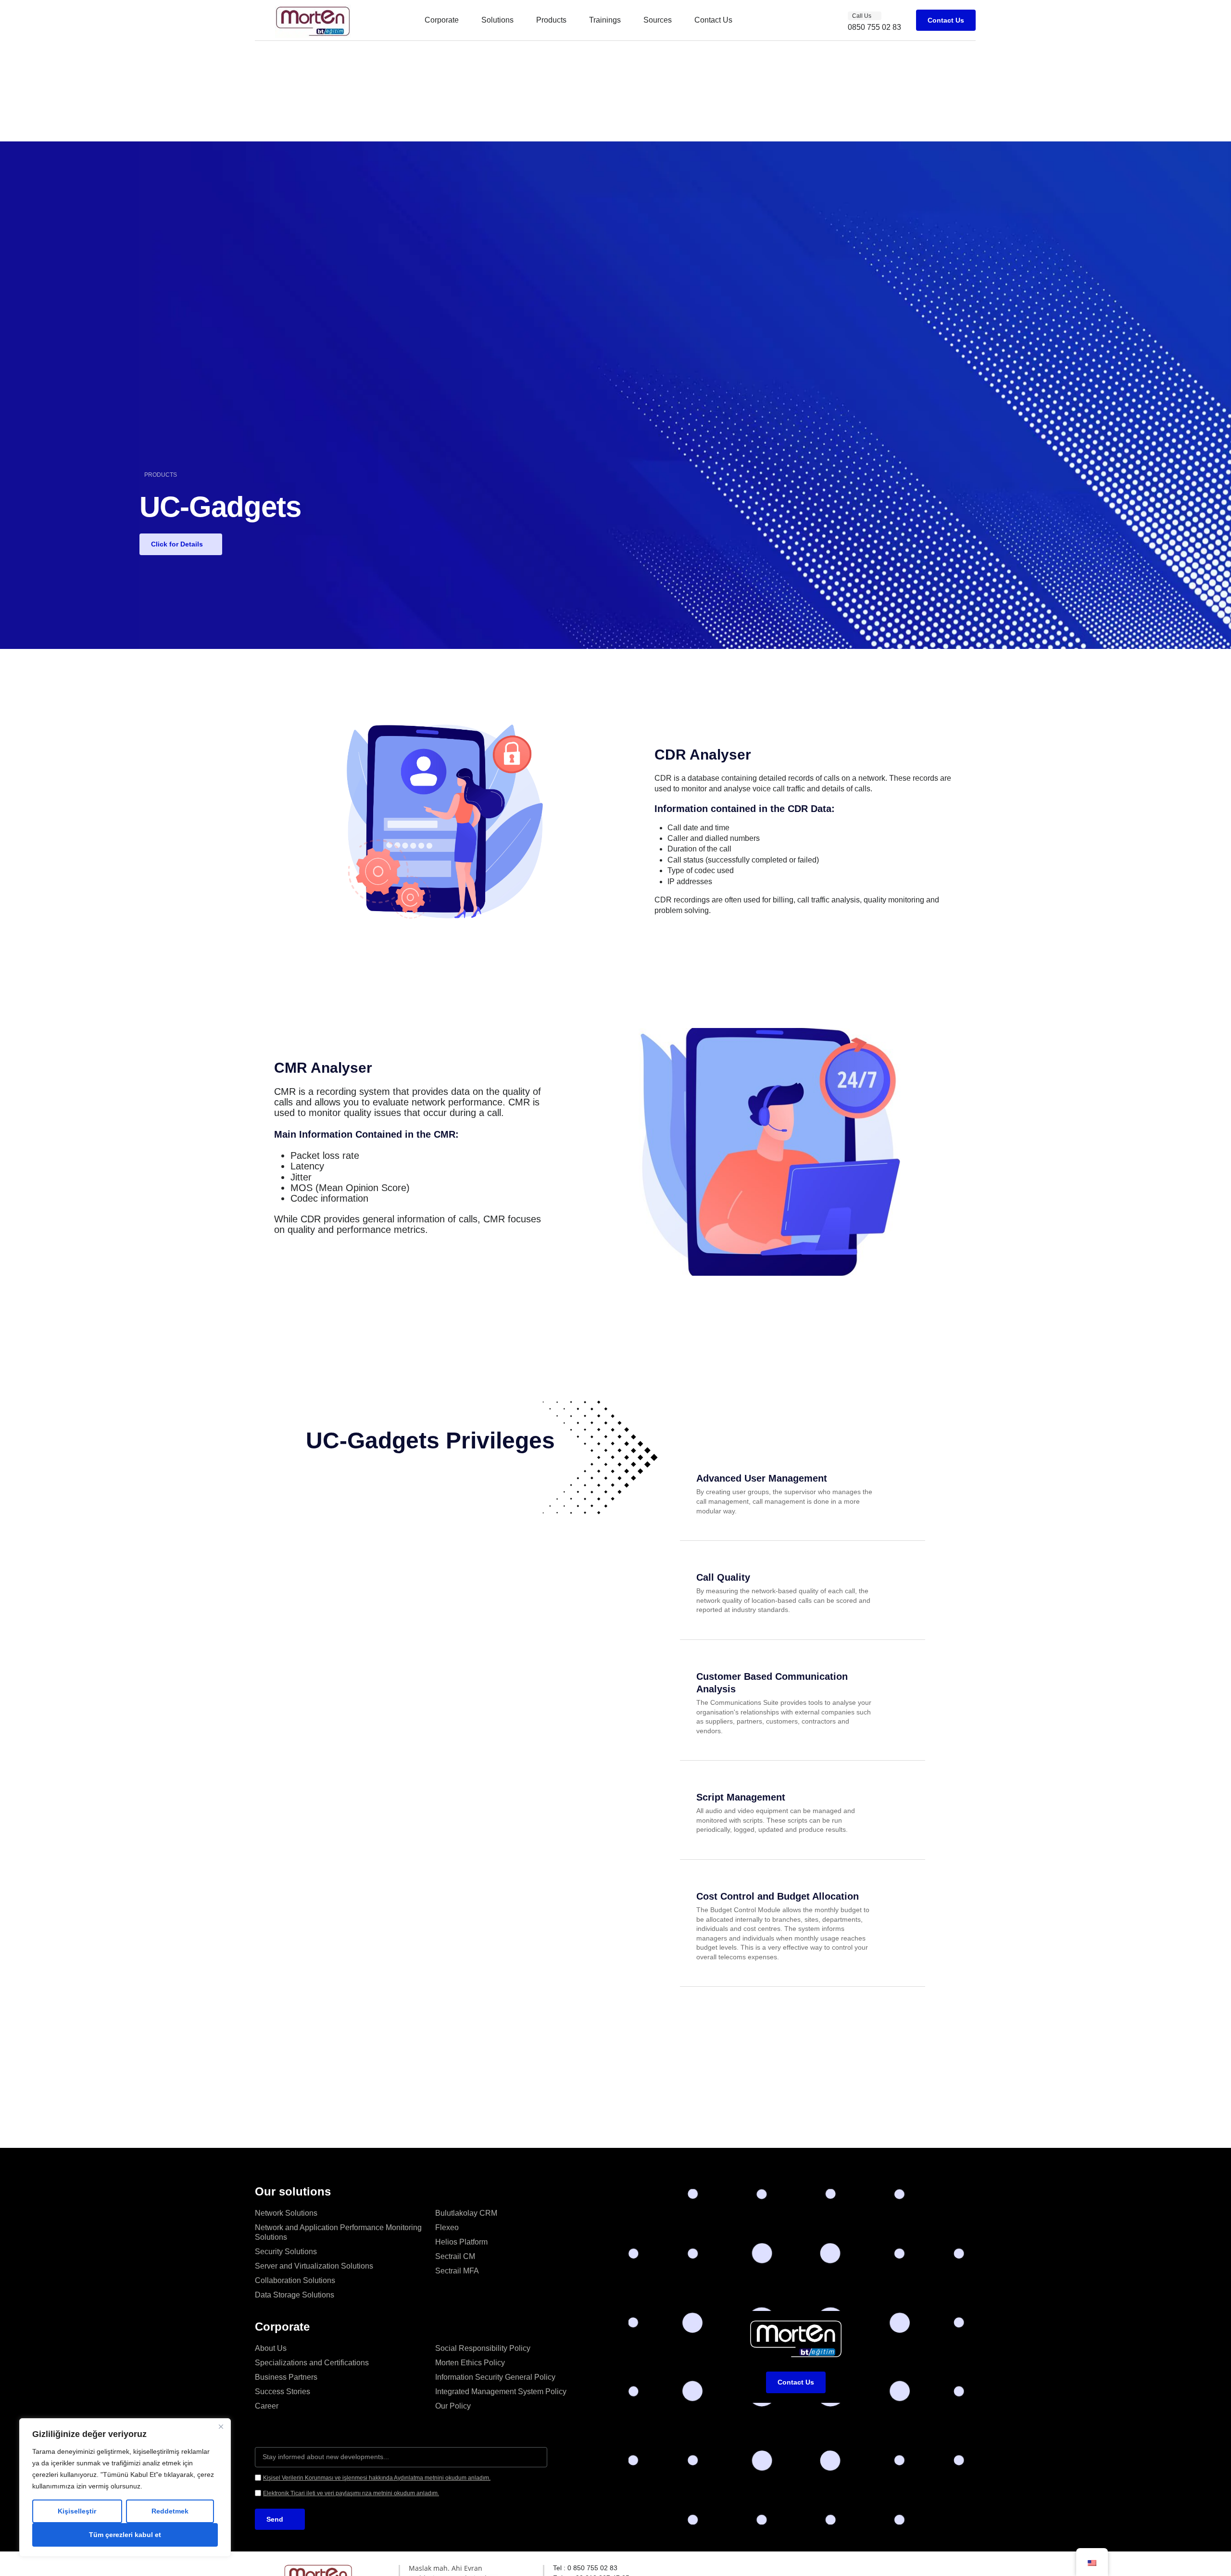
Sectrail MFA (457, 2271)
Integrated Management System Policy (501, 2392)
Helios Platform (461, 2242)
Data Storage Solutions (295, 2295)
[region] (125, 2487)
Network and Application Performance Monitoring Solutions (338, 2232)
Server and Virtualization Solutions (314, 2266)
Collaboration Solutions (295, 2280)
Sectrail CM (455, 2256)
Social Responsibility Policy (483, 2348)
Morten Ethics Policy (470, 2363)
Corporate (442, 20)
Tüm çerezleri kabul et (125, 2535)
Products (551, 20)
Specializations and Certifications (312, 2363)
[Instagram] (842, 2569)
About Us (271, 2348)
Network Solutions (286, 2213)
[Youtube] (951, 2569)
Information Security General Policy (495, 2377)
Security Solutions (286, 2252)
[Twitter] (791, 2569)
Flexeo (447, 2227)
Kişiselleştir (77, 2511)
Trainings (605, 20)
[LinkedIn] (742, 2569)
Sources (658, 20)
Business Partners (286, 2377)
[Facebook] (898, 2569)
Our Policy (453, 2406)
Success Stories (283, 2392)
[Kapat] (221, 2426)
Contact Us (713, 20)
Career (267, 2406)
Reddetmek (170, 2511)
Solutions (497, 20)
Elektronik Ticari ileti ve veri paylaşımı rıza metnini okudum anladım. (351, 2493)
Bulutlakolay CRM (466, 2213)
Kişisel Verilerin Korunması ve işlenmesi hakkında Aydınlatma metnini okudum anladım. (377, 2478)
